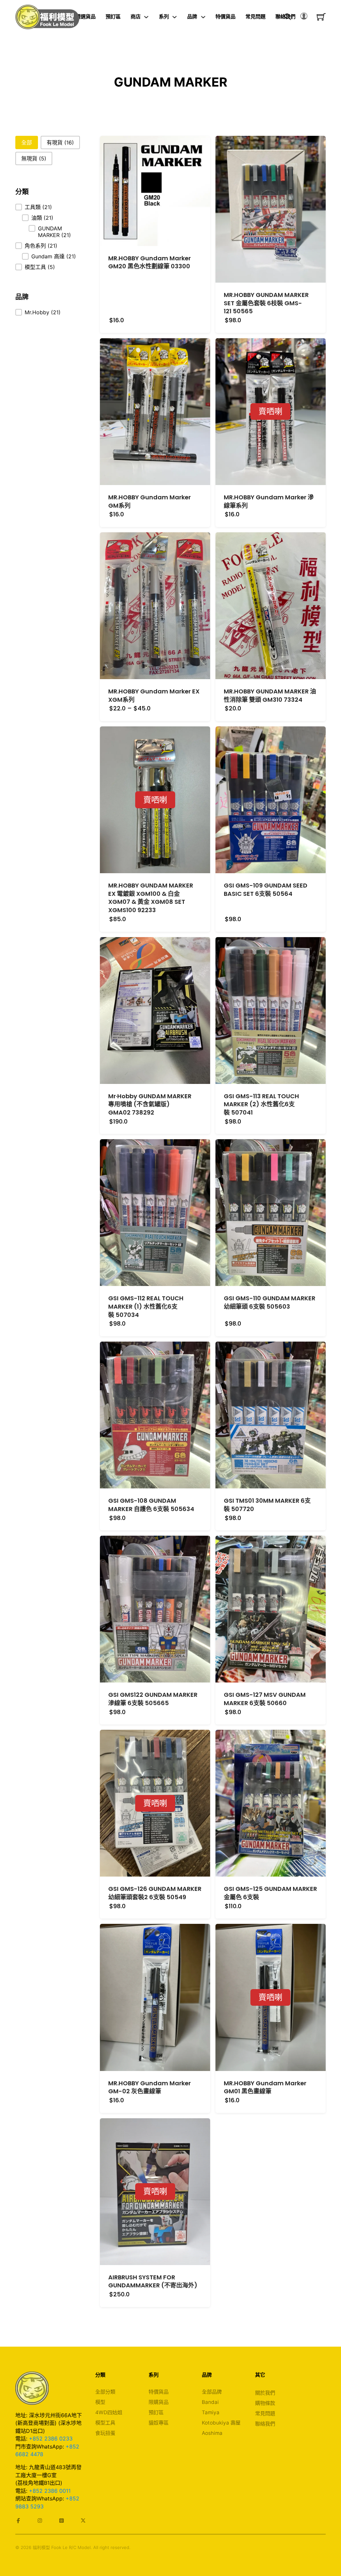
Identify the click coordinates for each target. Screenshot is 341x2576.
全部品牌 (212, 2392)
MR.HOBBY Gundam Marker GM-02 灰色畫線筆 (150, 2087)
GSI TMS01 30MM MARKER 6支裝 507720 (267, 1505)
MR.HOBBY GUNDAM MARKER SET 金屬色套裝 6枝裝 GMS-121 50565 (266, 303)
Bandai (210, 2402)
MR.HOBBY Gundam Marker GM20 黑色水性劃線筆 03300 (150, 262)
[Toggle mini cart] (321, 17)
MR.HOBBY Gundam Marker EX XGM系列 (154, 695)
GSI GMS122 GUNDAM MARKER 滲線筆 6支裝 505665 (153, 1699)
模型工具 (105, 2423)
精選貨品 (86, 16)
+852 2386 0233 (51, 2439)
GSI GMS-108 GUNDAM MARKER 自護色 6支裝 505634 (151, 1505)
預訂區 (113, 16)
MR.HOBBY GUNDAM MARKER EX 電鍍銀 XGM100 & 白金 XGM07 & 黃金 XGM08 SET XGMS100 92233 (151, 898)
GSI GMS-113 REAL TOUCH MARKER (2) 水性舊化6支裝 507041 (261, 1104)
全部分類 (105, 2392)
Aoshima (212, 2433)
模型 (100, 2402)
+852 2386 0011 (50, 2491)
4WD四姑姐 (109, 2412)
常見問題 (255, 16)
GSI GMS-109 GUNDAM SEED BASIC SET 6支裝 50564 (266, 890)
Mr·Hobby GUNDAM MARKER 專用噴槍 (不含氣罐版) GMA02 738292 (150, 1104)
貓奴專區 (159, 2423)
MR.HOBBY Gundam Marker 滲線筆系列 (269, 501)
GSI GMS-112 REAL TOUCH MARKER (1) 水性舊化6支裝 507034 (146, 1306)
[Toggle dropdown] (146, 17)
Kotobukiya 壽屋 (221, 2423)
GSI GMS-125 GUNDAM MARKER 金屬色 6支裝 (270, 1893)
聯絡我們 (265, 2424)
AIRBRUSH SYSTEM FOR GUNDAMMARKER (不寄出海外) (153, 2281)
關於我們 (265, 2393)
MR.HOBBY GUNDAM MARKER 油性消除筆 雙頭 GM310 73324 (270, 695)
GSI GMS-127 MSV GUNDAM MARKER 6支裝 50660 (265, 1699)
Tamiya (211, 2412)
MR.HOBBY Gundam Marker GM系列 (150, 501)
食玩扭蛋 (105, 2433)
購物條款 (265, 2403)
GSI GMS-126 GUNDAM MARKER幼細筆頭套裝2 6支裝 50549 (155, 1893)
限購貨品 (159, 2402)
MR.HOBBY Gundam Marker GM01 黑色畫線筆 (265, 2087)
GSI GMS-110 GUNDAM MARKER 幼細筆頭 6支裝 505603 (270, 1302)
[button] (27, 142)
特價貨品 (225, 16)
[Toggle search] (288, 17)
